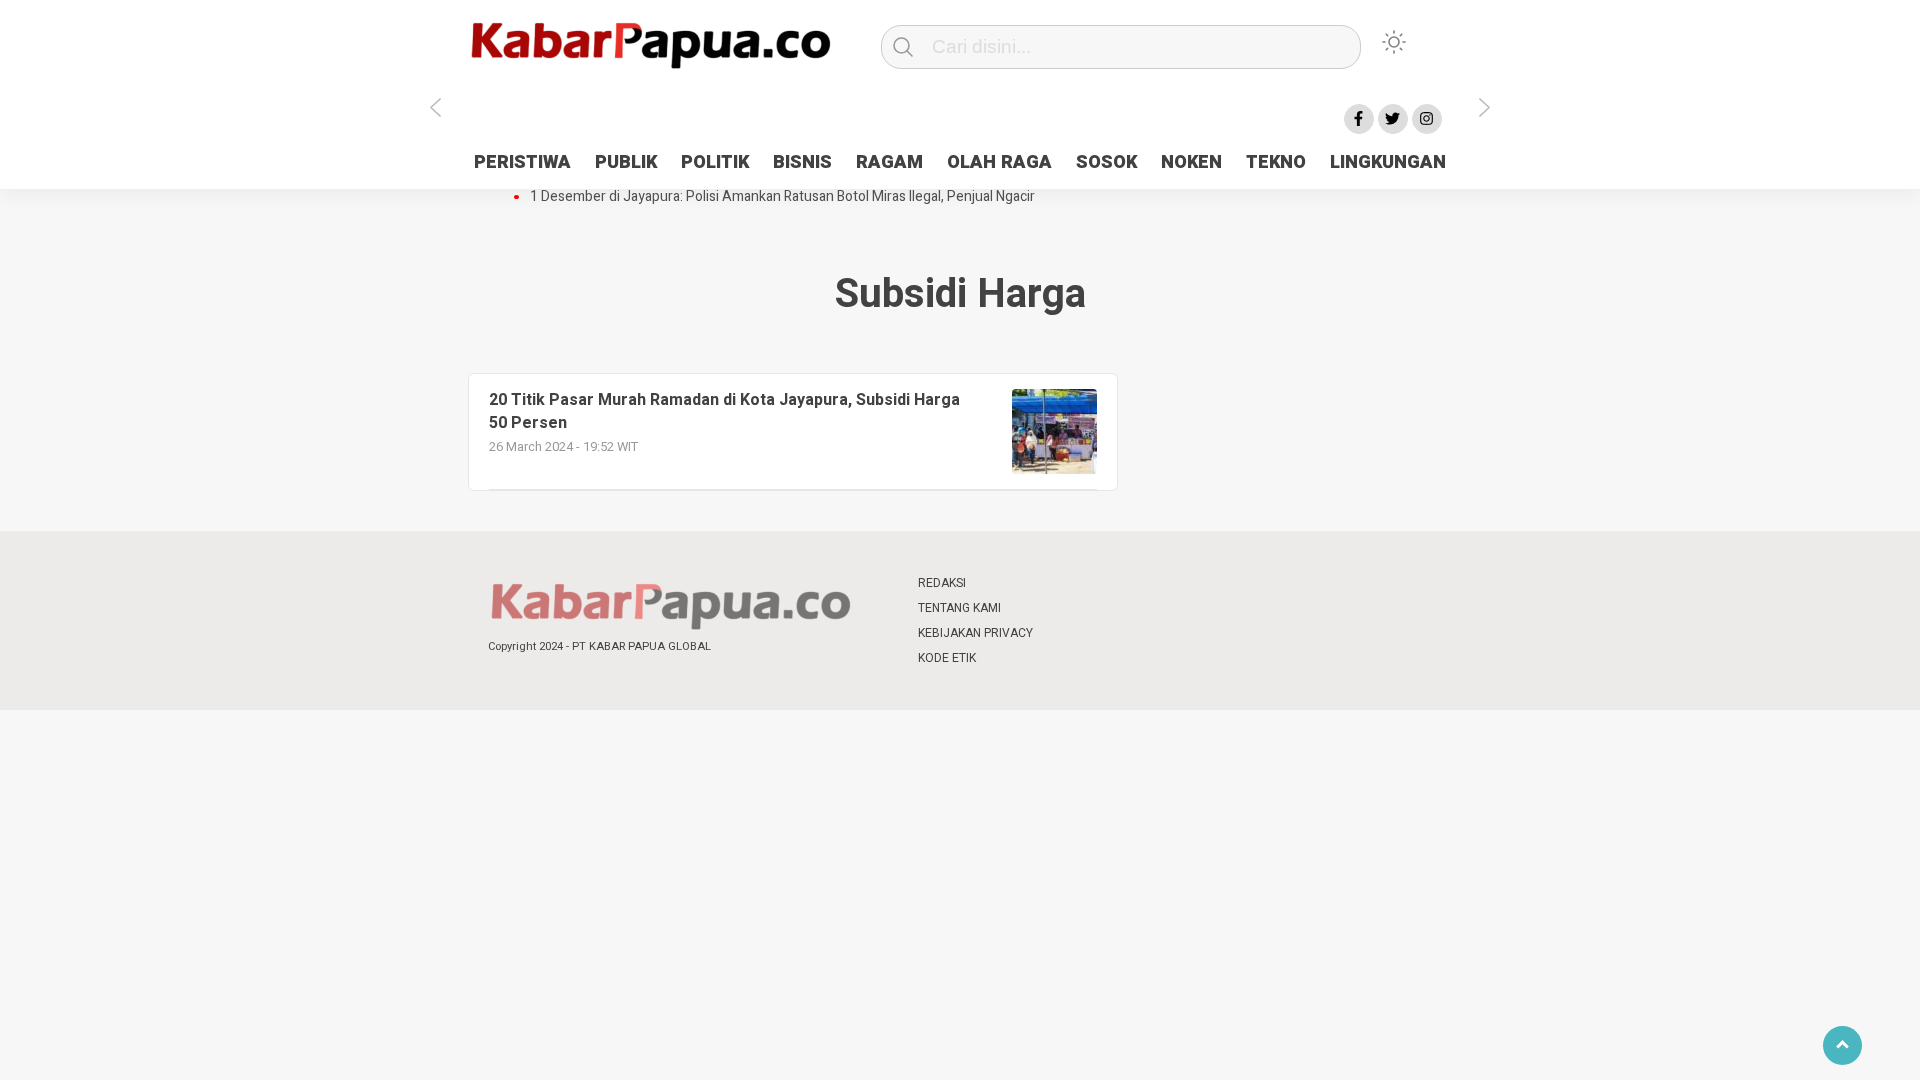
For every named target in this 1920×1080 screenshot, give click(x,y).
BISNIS (802, 162)
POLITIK (715, 162)
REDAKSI (942, 583)
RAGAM (889, 162)
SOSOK (1106, 162)
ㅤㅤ (1093, 583)
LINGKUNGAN (1388, 162)
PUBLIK (626, 162)
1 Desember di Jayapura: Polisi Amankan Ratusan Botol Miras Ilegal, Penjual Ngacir (782, 197)
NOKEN (1191, 162)
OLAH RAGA (999, 162)
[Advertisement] (1577, 503)
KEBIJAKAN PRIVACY (975, 633)
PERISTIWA (522, 162)
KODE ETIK (947, 658)
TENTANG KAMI (959, 608)
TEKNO (1276, 162)
